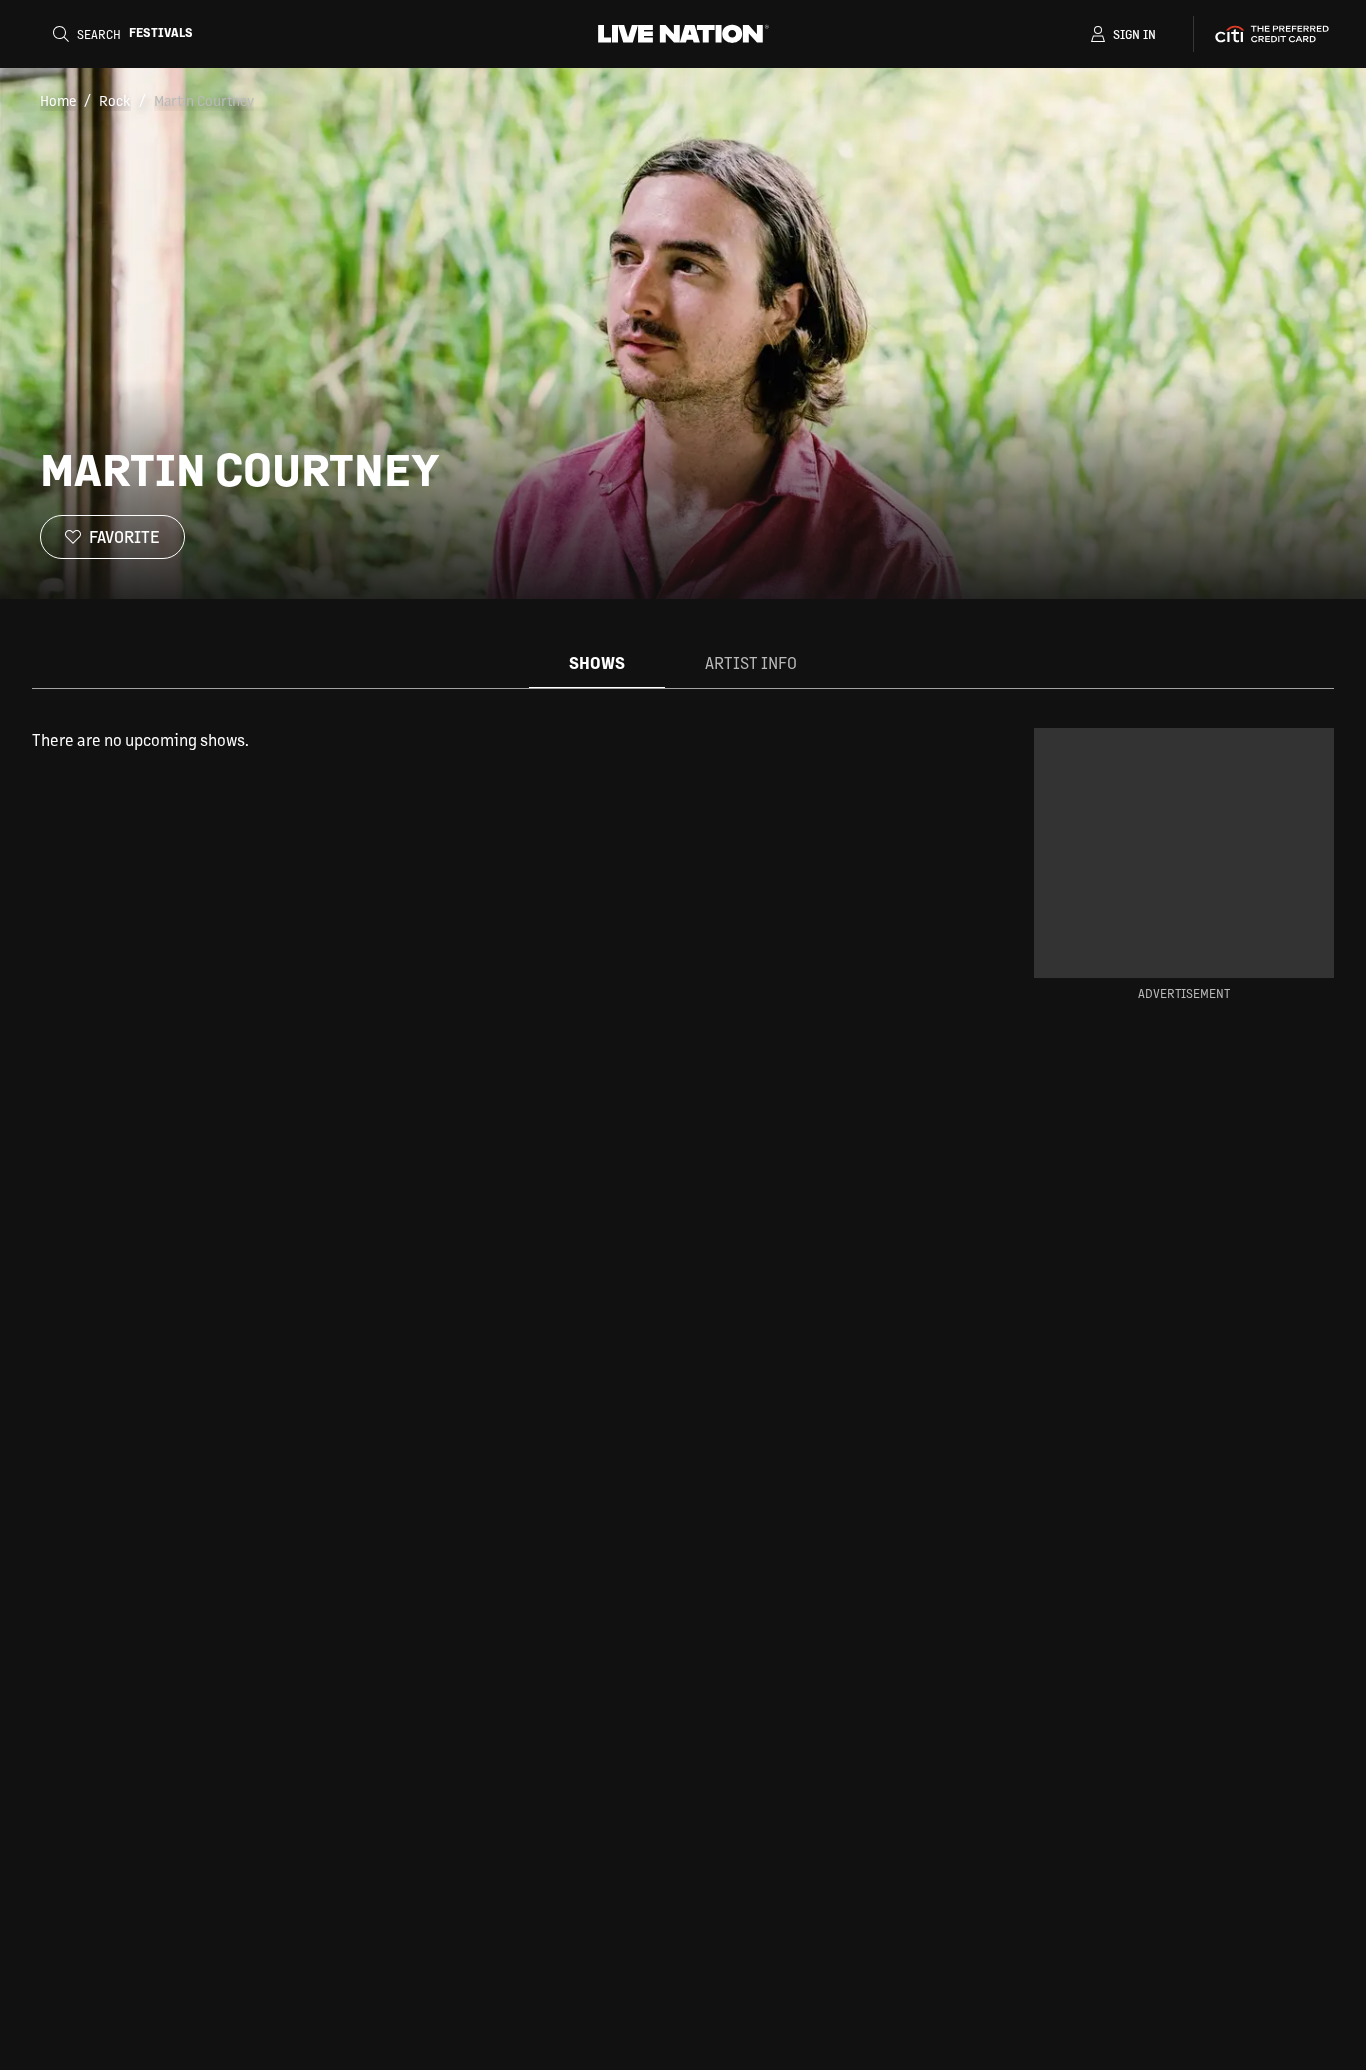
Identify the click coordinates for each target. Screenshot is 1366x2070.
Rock (115, 100)
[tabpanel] (501, 740)
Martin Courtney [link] (204, 100)
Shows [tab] (597, 662)
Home (58, 100)
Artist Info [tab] (751, 662)
